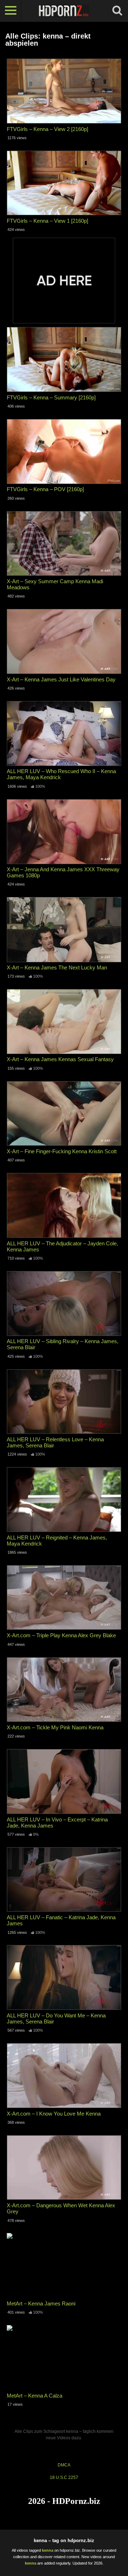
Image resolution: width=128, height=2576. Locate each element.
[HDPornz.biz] (64, 11)
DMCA (64, 2465)
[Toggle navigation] (11, 11)
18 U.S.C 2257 (64, 2477)
